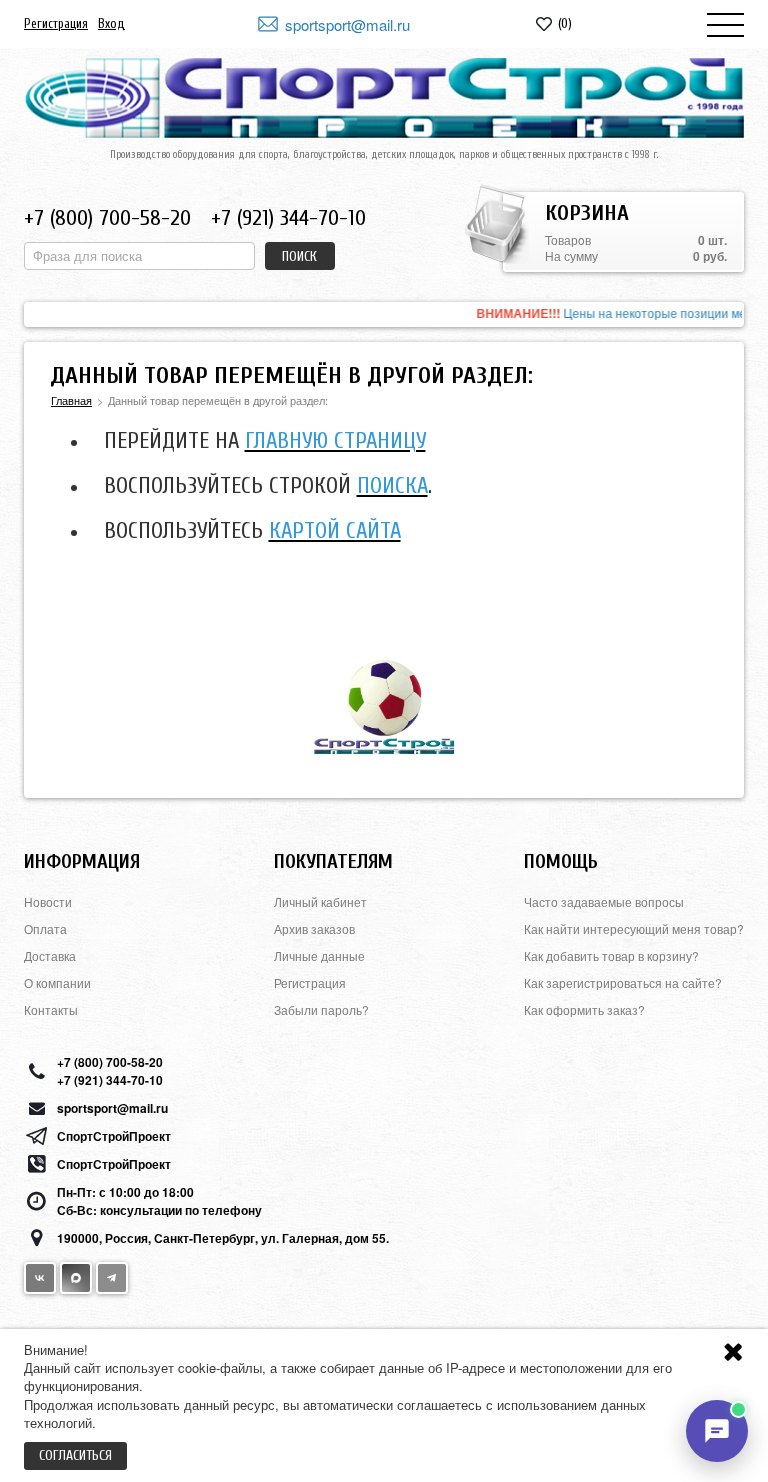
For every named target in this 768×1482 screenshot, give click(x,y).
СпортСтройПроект (114, 1136)
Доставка (50, 955)
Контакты (51, 1009)
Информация (82, 861)
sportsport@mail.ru (347, 24)
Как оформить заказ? (584, 1009)
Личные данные (319, 955)
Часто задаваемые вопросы (604, 901)
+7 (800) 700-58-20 (107, 218)
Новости (48, 901)
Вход (111, 23)
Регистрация (56, 23)
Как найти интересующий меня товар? (634, 928)
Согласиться (75, 1455)
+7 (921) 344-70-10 (288, 218)
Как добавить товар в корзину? (611, 955)
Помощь (561, 861)
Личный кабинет (320, 901)
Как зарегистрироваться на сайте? (623, 982)
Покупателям (333, 861)
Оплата (45, 928)
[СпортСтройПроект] (384, 98)
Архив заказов (314, 928)
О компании (57, 982)
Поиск (299, 256)
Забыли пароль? (321, 1009)
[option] (384, 314)
